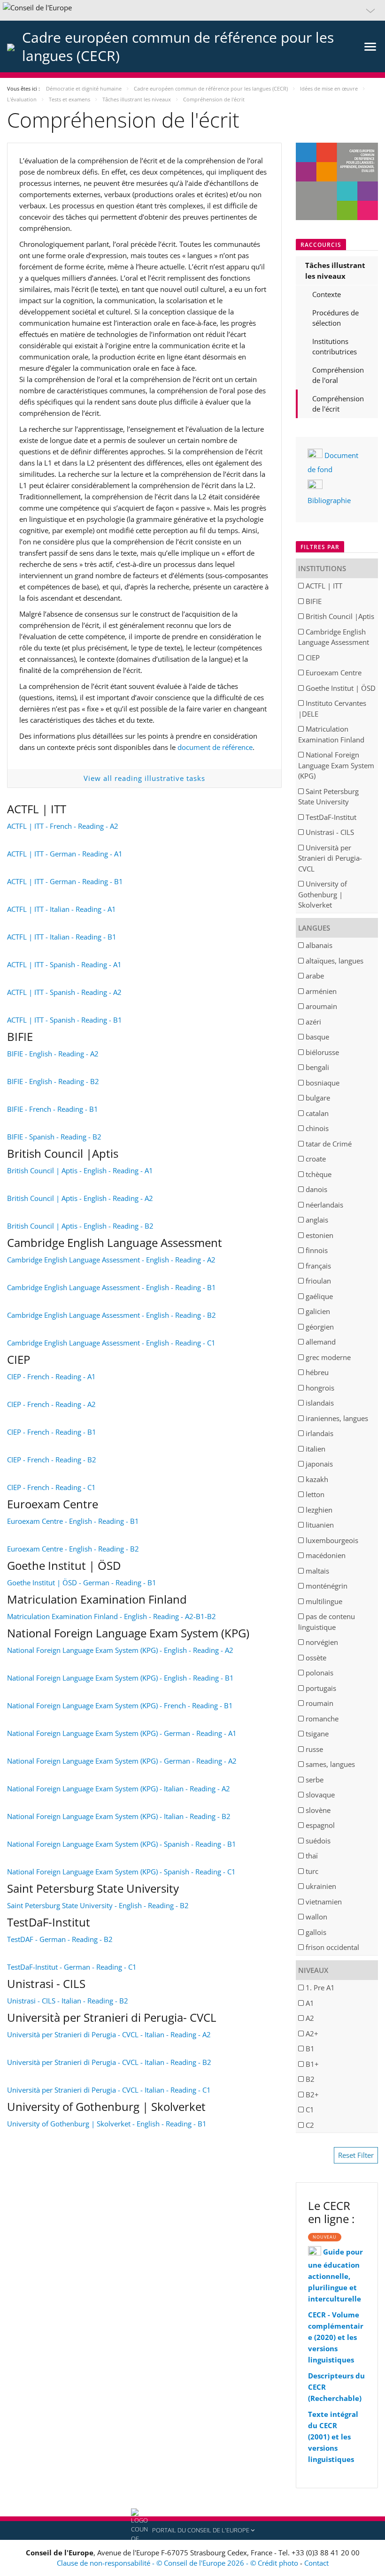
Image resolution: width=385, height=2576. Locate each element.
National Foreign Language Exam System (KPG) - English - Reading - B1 (120, 1678)
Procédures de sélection (335, 318)
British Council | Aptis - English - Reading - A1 (80, 1170)
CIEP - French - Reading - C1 (51, 1487)
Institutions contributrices (335, 347)
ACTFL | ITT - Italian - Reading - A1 (62, 909)
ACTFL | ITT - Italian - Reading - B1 (62, 937)
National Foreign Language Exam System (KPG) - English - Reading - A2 (120, 1650)
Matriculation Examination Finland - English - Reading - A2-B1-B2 (112, 1616)
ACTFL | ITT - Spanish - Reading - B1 (65, 1020)
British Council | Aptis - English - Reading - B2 (80, 1226)
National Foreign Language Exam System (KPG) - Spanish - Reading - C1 (121, 1872)
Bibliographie (329, 500)
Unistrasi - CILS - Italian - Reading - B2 (68, 2001)
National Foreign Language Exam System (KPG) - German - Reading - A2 (122, 1761)
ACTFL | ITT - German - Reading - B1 (65, 881)
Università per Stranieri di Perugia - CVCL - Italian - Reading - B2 (109, 2062)
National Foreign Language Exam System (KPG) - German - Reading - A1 (122, 1733)
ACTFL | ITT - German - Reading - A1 (65, 854)
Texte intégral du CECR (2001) (333, 2425)
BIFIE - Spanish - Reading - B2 (54, 1137)
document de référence (215, 747)
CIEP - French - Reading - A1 (51, 1376)
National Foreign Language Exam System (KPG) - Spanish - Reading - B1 (122, 1844)
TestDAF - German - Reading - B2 (60, 1939)
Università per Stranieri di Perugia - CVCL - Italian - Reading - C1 (109, 2090)
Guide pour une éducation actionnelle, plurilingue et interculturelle (335, 2275)
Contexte (327, 294)
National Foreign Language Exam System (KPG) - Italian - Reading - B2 (119, 1816)
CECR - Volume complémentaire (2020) (336, 2326)
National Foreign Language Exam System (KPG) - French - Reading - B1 (120, 1705)
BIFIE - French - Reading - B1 (53, 1109)
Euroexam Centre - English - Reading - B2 (73, 1549)
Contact (316, 2563)
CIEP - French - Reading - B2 (52, 1460)
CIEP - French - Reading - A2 (51, 1404)
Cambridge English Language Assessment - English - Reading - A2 (111, 1260)
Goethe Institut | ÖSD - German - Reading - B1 (82, 1582)
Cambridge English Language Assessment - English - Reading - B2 (112, 1315)
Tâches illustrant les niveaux (335, 271)
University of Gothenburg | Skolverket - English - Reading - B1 (107, 2124)
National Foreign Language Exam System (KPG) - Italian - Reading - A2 (119, 1789)
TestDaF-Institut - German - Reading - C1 (72, 1967)
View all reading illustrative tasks (144, 778)
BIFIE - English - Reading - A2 (53, 1054)
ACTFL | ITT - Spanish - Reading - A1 (64, 964)
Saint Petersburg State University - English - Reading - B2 (98, 1905)
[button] (192, 10)
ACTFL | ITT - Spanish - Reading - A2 (64, 992)
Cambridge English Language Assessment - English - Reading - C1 (111, 1343)
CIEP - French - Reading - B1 (52, 1432)
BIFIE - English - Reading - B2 (53, 1081)
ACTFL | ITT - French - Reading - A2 (63, 826)
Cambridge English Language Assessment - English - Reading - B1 (112, 1287)
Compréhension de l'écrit (338, 404)
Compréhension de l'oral (338, 375)
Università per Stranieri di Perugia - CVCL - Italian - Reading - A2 (109, 2034)
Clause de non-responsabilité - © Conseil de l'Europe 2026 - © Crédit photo (178, 2563)
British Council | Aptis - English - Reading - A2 (80, 1198)
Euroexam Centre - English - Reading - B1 (73, 1521)
